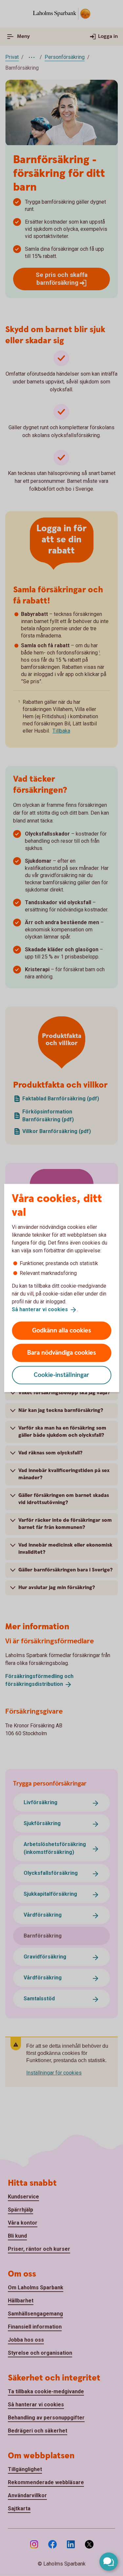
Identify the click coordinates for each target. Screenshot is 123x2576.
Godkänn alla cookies (62, 1330)
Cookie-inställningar (61, 1375)
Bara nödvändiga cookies (62, 1353)
